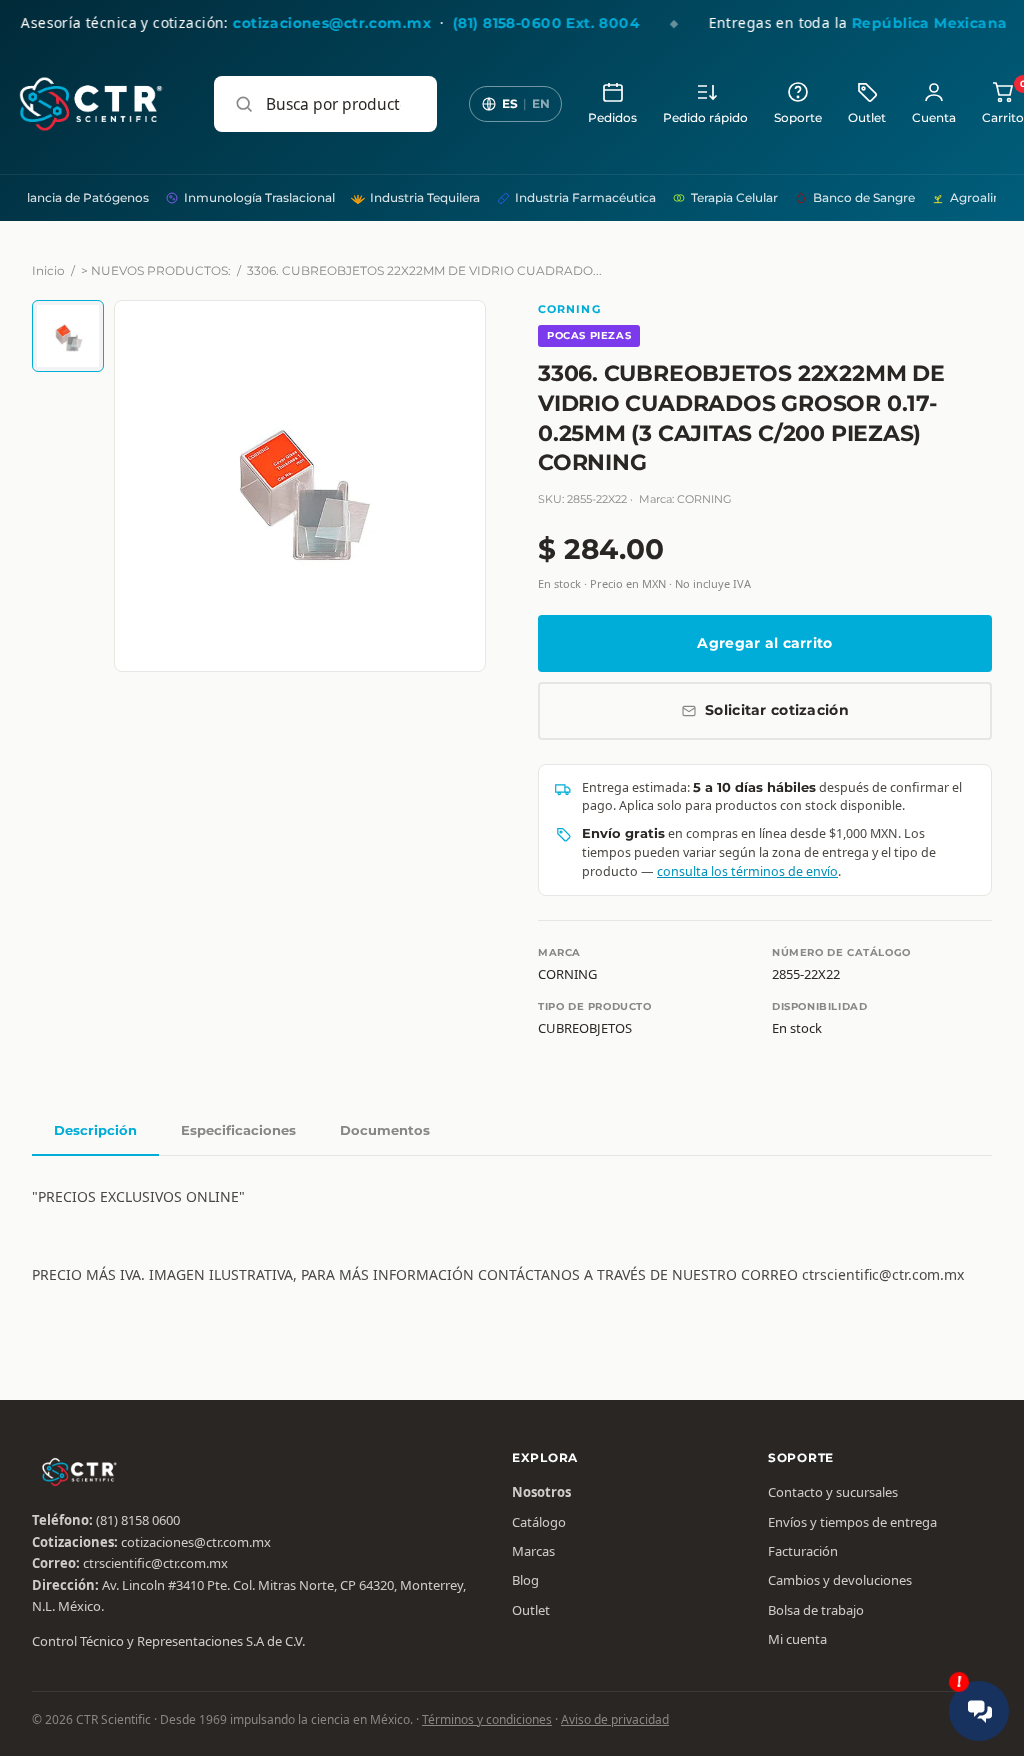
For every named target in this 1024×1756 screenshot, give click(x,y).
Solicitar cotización (777, 710)
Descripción (95, 1130)
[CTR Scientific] (91, 104)
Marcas (533, 1551)
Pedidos (612, 118)
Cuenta (934, 118)
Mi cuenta (797, 1639)
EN (541, 103)
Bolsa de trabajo (816, 1610)
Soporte (798, 118)
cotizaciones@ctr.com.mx (196, 1542)
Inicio (48, 270)
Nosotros (541, 1492)
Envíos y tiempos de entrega (852, 1522)
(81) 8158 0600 (138, 1520)
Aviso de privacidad (615, 1719)
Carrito (1003, 102)
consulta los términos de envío (747, 871)
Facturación (803, 1551)
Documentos (385, 1130)
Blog (525, 1580)
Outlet (867, 118)
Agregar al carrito (764, 643)
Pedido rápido (705, 118)
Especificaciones (238, 1130)
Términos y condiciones (487, 1719)
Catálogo (539, 1522)
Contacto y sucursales (833, 1492)
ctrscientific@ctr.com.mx (155, 1563)
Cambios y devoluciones (840, 1580)
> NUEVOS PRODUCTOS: (156, 270)
